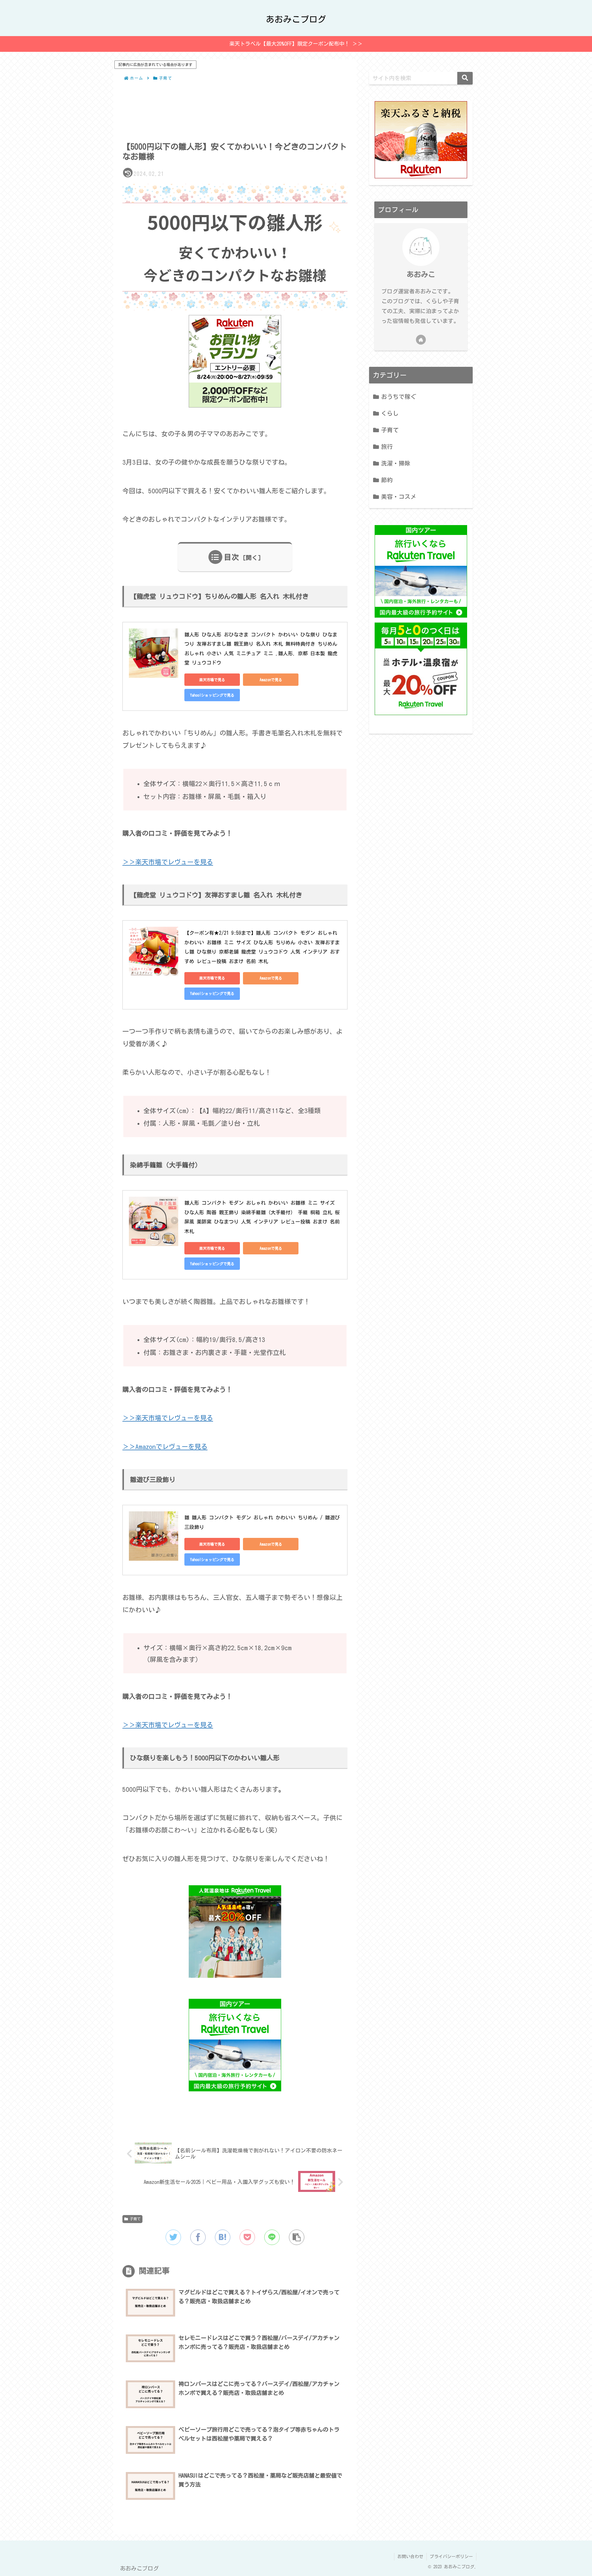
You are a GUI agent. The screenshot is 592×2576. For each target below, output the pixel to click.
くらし (390, 413)
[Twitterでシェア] (173, 2237)
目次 (232, 557)
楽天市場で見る (212, 680)
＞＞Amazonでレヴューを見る (165, 1447)
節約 (387, 480)
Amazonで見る (271, 680)
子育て (135, 2219)
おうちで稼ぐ (399, 397)
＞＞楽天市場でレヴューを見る (168, 862)
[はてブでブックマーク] (223, 2237)
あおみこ (421, 274)
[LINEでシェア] (272, 2237)
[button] (297, 2237)
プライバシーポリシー (451, 2557)
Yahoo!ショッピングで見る (212, 695)
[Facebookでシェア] (198, 2237)
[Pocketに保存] (247, 2237)
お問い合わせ (410, 2557)
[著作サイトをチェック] (421, 340)
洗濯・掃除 (396, 463)
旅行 (387, 447)
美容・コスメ (399, 497)
